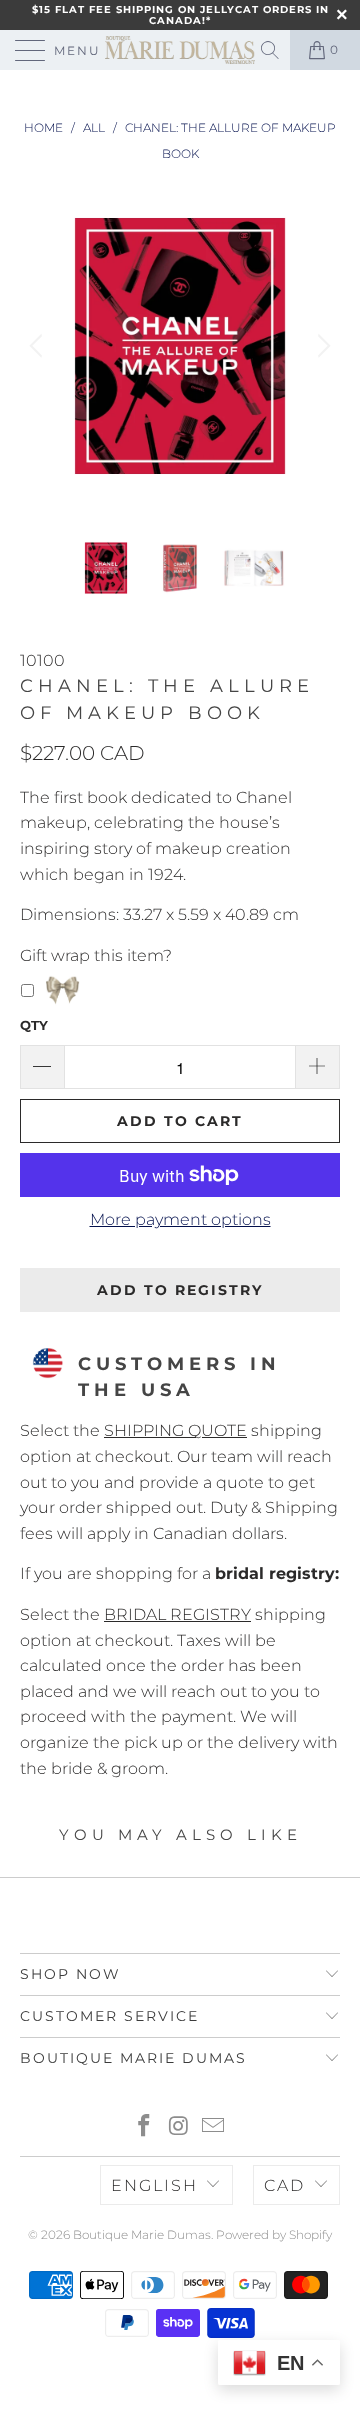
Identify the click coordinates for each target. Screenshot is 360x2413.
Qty (34, 1025)
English (154, 2185)
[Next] (321, 346)
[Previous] (39, 346)
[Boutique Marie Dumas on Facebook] (144, 2127)
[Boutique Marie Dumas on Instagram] (179, 2127)
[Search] (271, 50)
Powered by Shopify (274, 2234)
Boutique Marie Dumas (142, 2234)
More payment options (180, 1219)
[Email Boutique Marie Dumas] (214, 2127)
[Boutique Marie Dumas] (180, 50)
